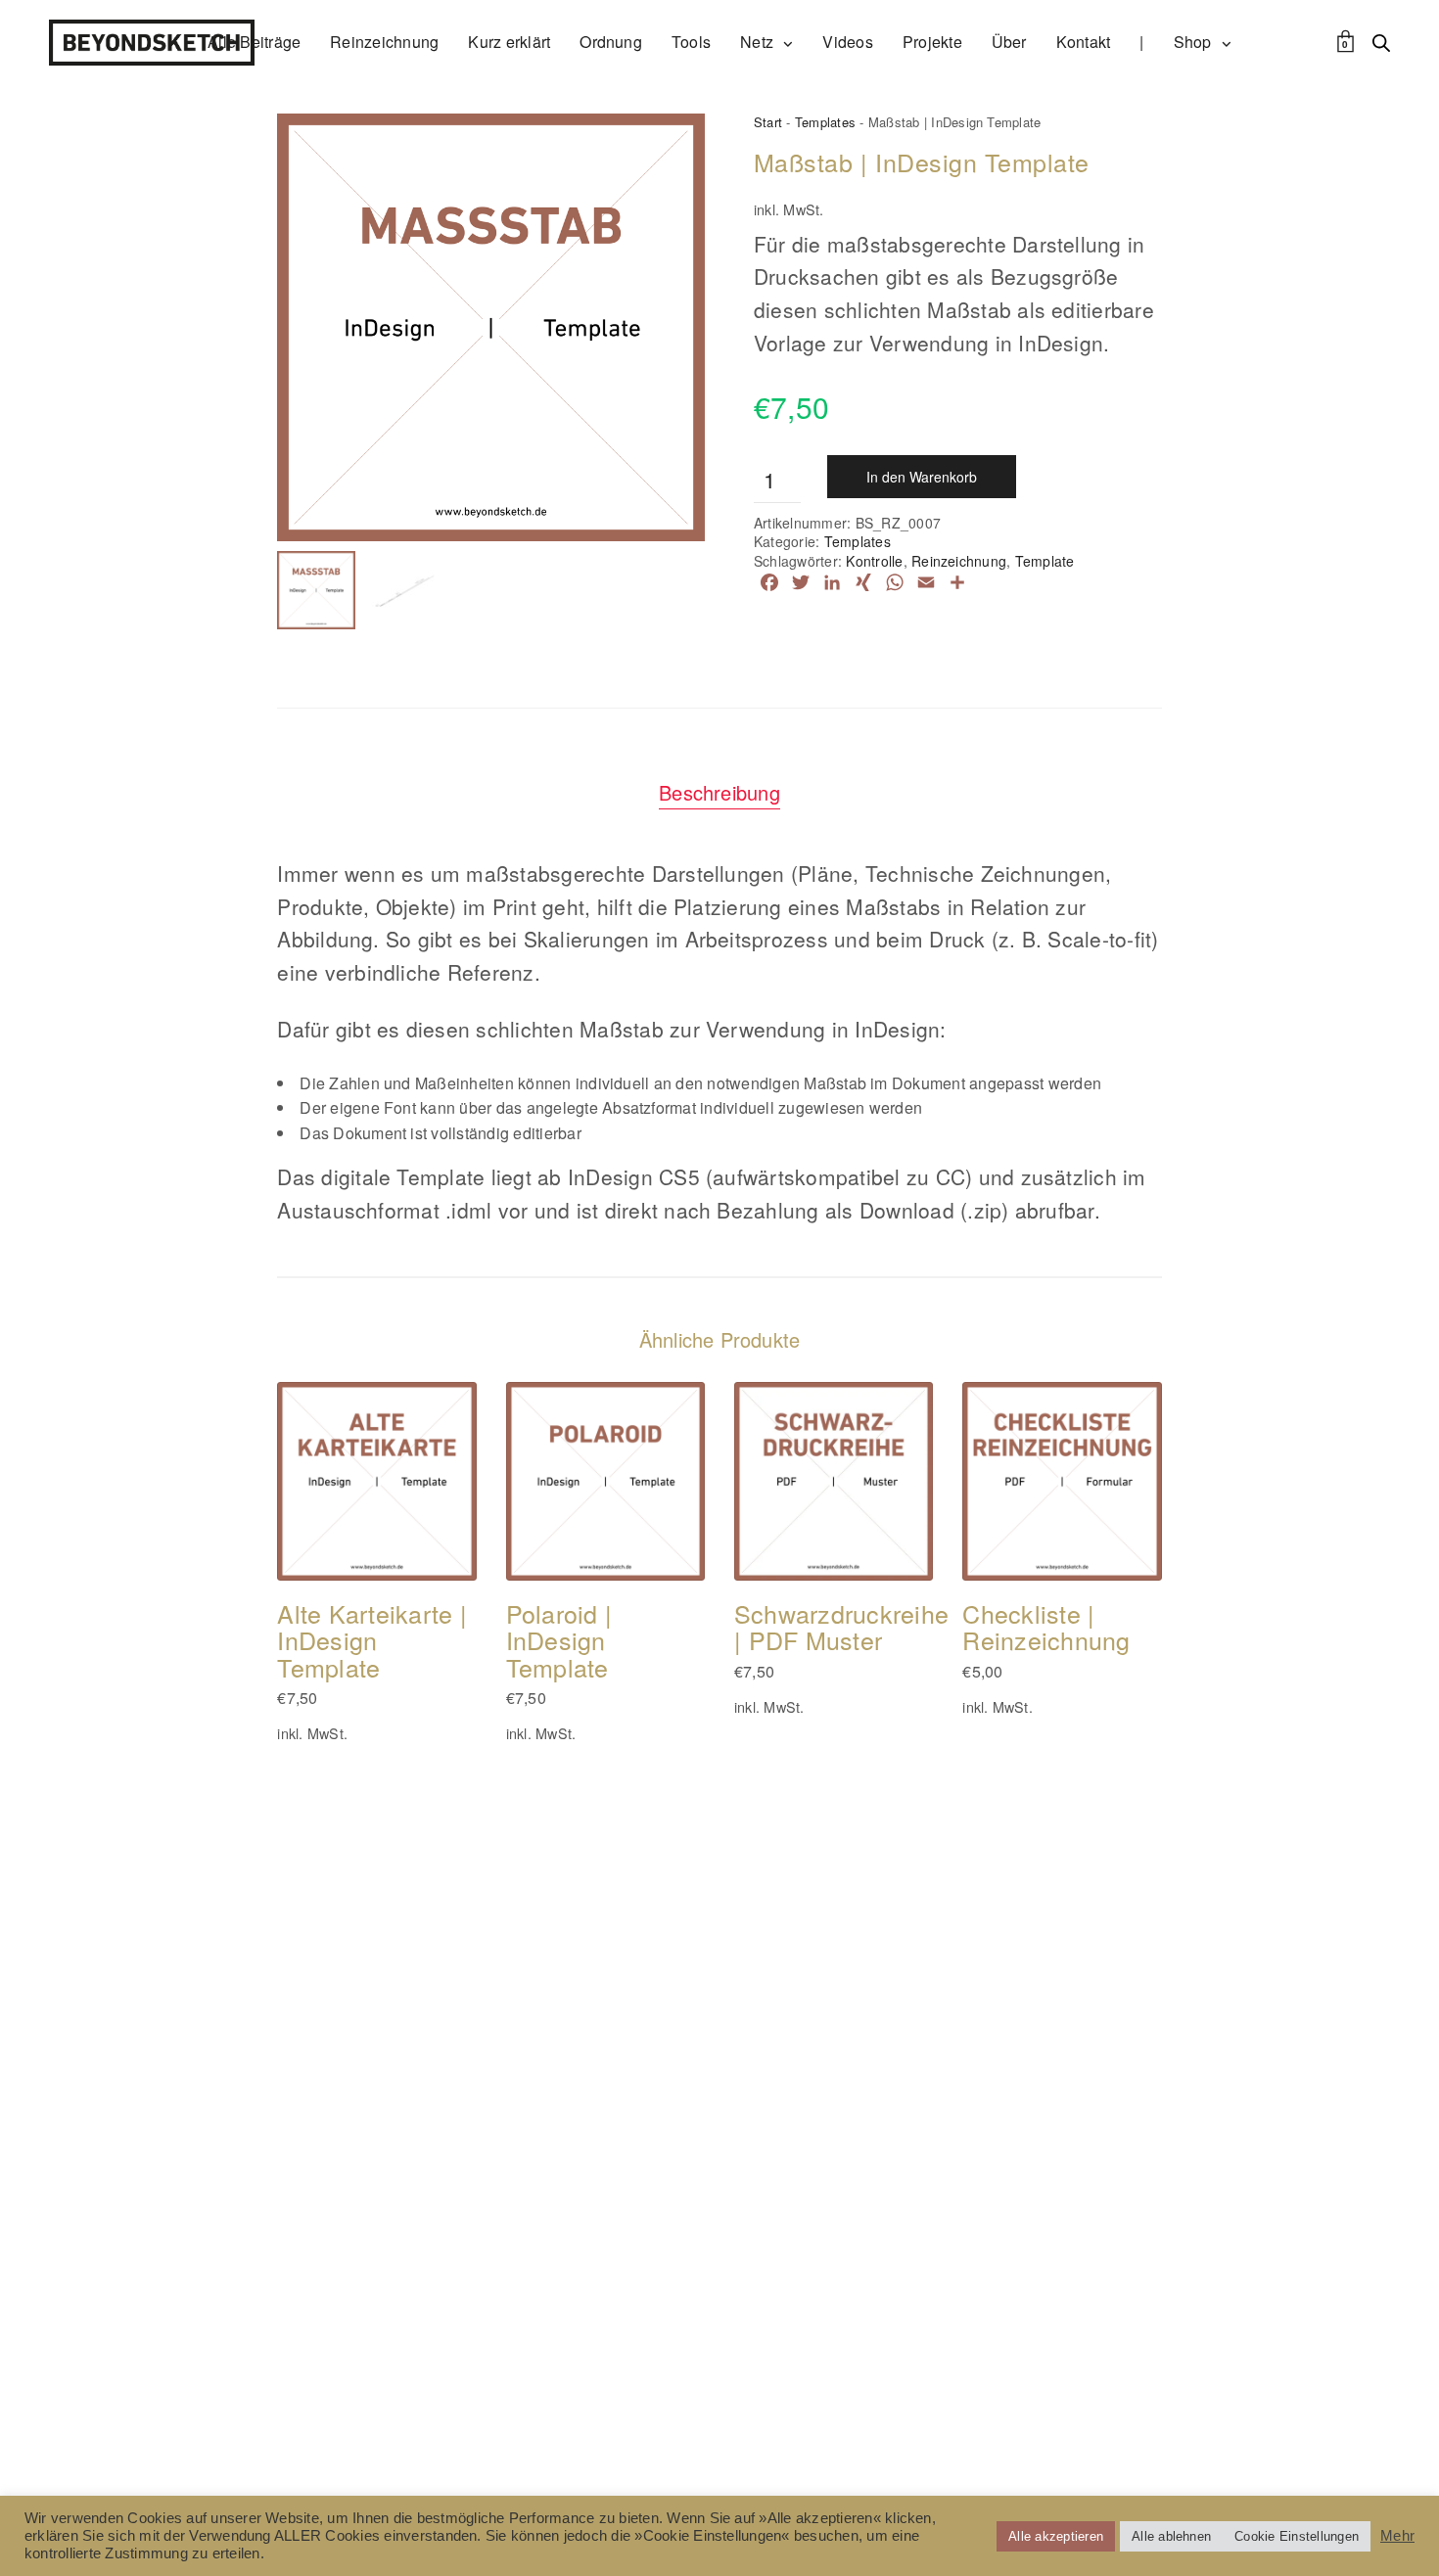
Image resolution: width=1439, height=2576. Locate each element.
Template (1045, 561)
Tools (691, 42)
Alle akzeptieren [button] (1056, 2536)
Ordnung (611, 42)
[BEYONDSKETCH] (152, 43)
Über (1009, 42)
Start (768, 122)
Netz (757, 42)
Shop (1193, 42)
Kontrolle (874, 561)
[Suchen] (1381, 43)
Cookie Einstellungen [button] (1297, 2536)
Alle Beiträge (254, 42)
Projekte (932, 42)
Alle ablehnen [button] (1171, 2536)
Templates (825, 122)
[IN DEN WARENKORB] (324, 1534)
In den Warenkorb (922, 477)
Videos (847, 42)
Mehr (1397, 2536)
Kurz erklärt (509, 42)
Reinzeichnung (384, 42)
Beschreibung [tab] (719, 792)
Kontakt (1084, 42)
